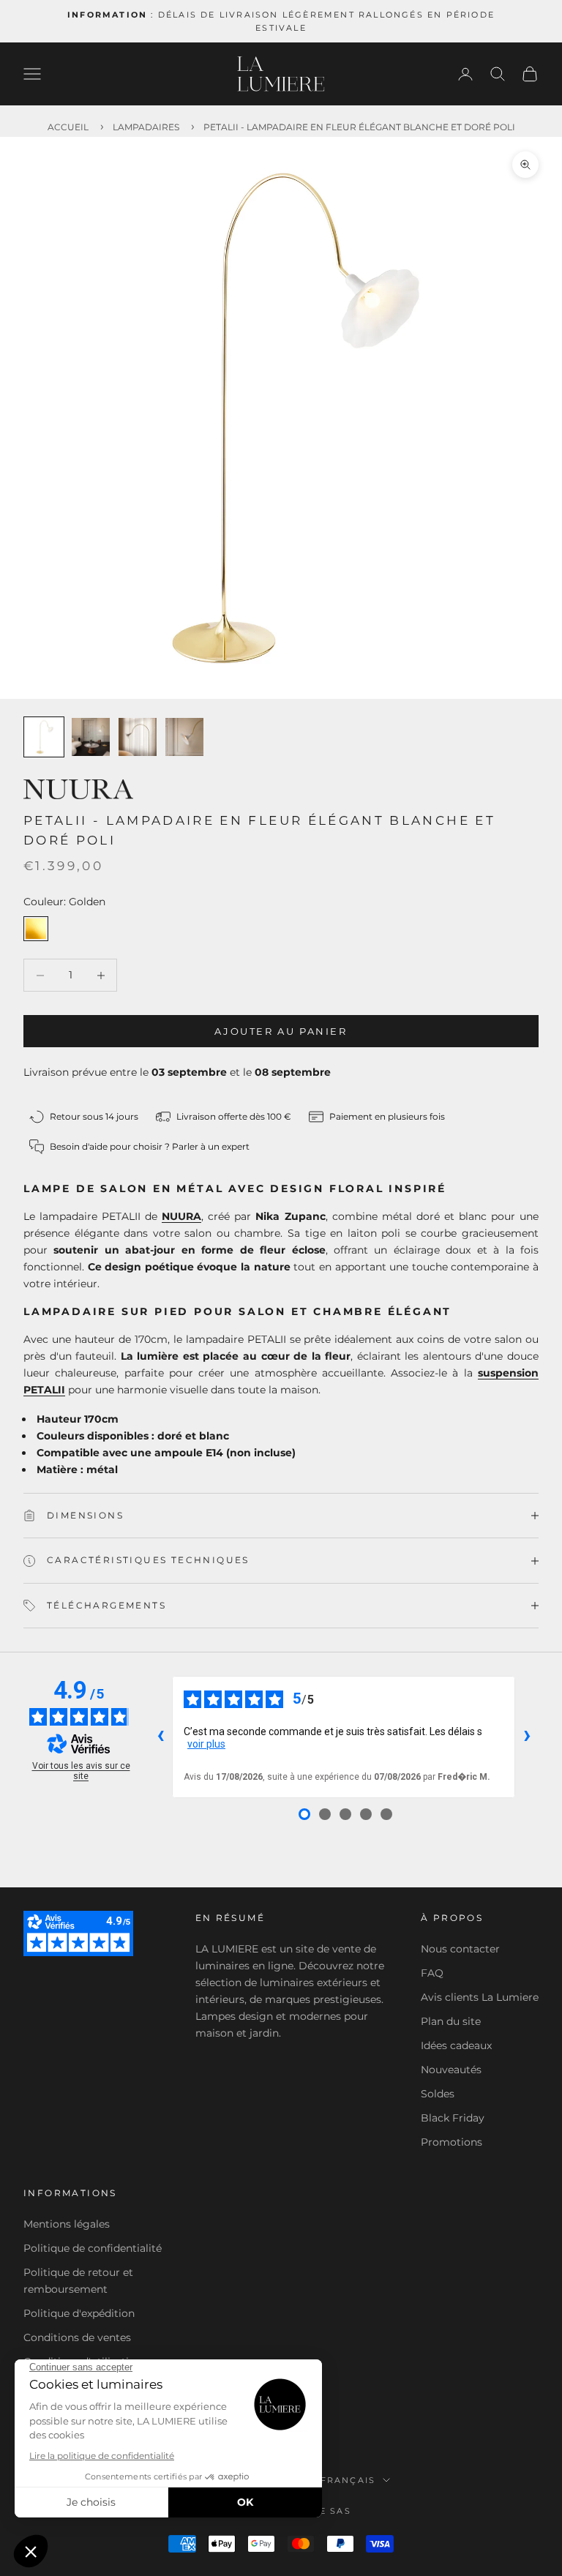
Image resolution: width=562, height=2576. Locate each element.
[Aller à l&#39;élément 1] (44, 737)
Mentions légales (67, 2224)
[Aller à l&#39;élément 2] (91, 737)
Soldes (438, 2094)
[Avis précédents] (160, 1737)
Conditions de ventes (77, 2337)
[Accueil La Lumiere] (281, 74)
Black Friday (453, 2118)
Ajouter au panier (281, 1031)
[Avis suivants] (527, 1737)
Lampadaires (146, 127)
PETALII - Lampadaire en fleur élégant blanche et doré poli (359, 127)
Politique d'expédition (79, 2313)
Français (348, 2480)
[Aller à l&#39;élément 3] (138, 737)
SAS (341, 2511)
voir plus (206, 1744)
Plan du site (451, 2021)
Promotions (452, 2142)
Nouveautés (451, 2070)
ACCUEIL (68, 127)
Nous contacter (460, 1949)
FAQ (432, 1973)
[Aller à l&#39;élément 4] (184, 737)
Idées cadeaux (456, 2045)
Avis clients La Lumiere (480, 1997)
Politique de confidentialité (93, 2248)
